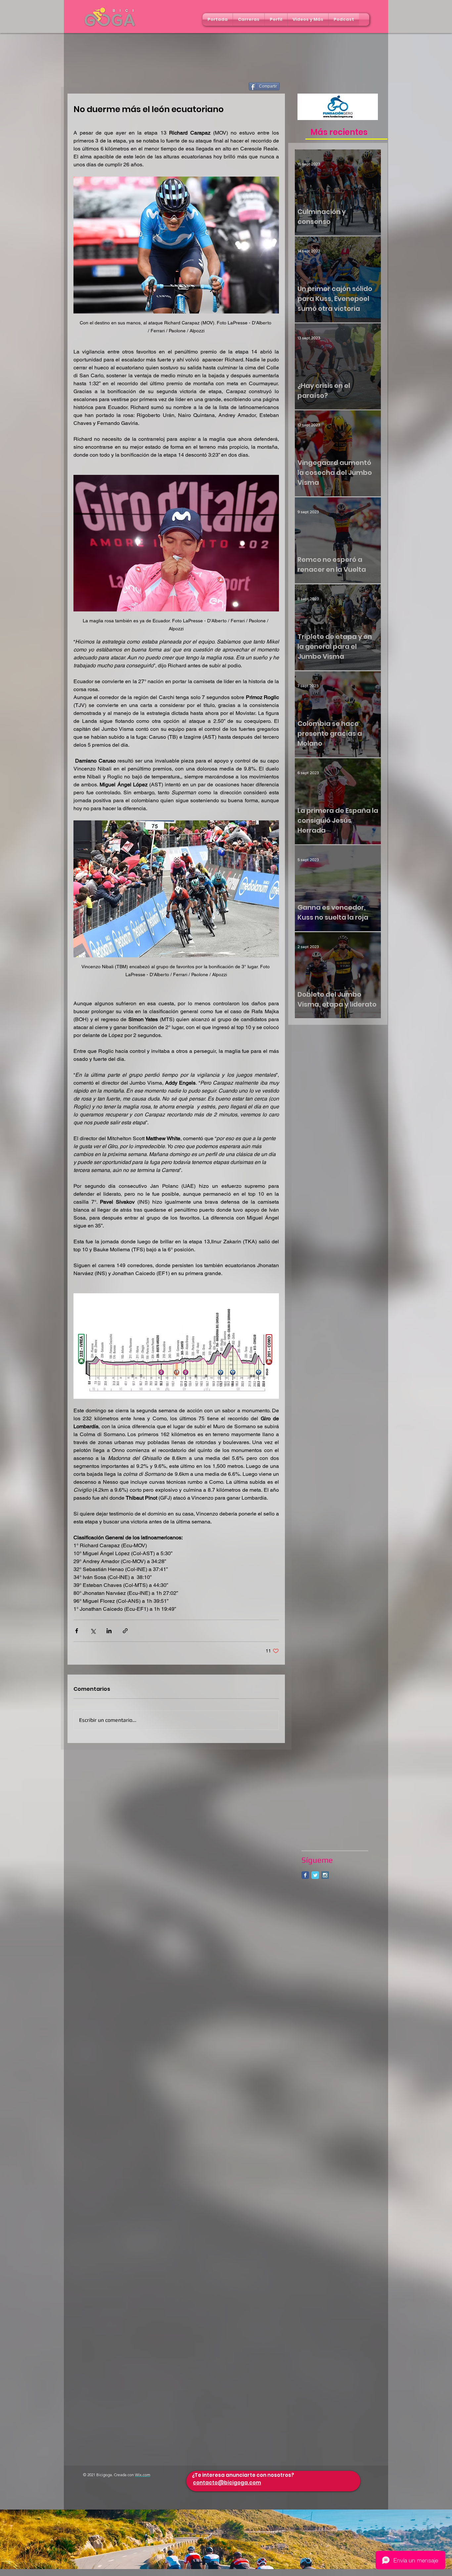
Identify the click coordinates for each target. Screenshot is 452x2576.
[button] (249, 20)
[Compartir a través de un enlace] (125, 1631)
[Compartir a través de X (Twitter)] (93, 1631)
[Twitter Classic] (315, 1875)
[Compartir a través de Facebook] (77, 1631)
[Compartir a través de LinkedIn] (109, 1631)
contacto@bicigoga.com (227, 2483)
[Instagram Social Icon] (325, 1875)
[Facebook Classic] (305, 1875)
